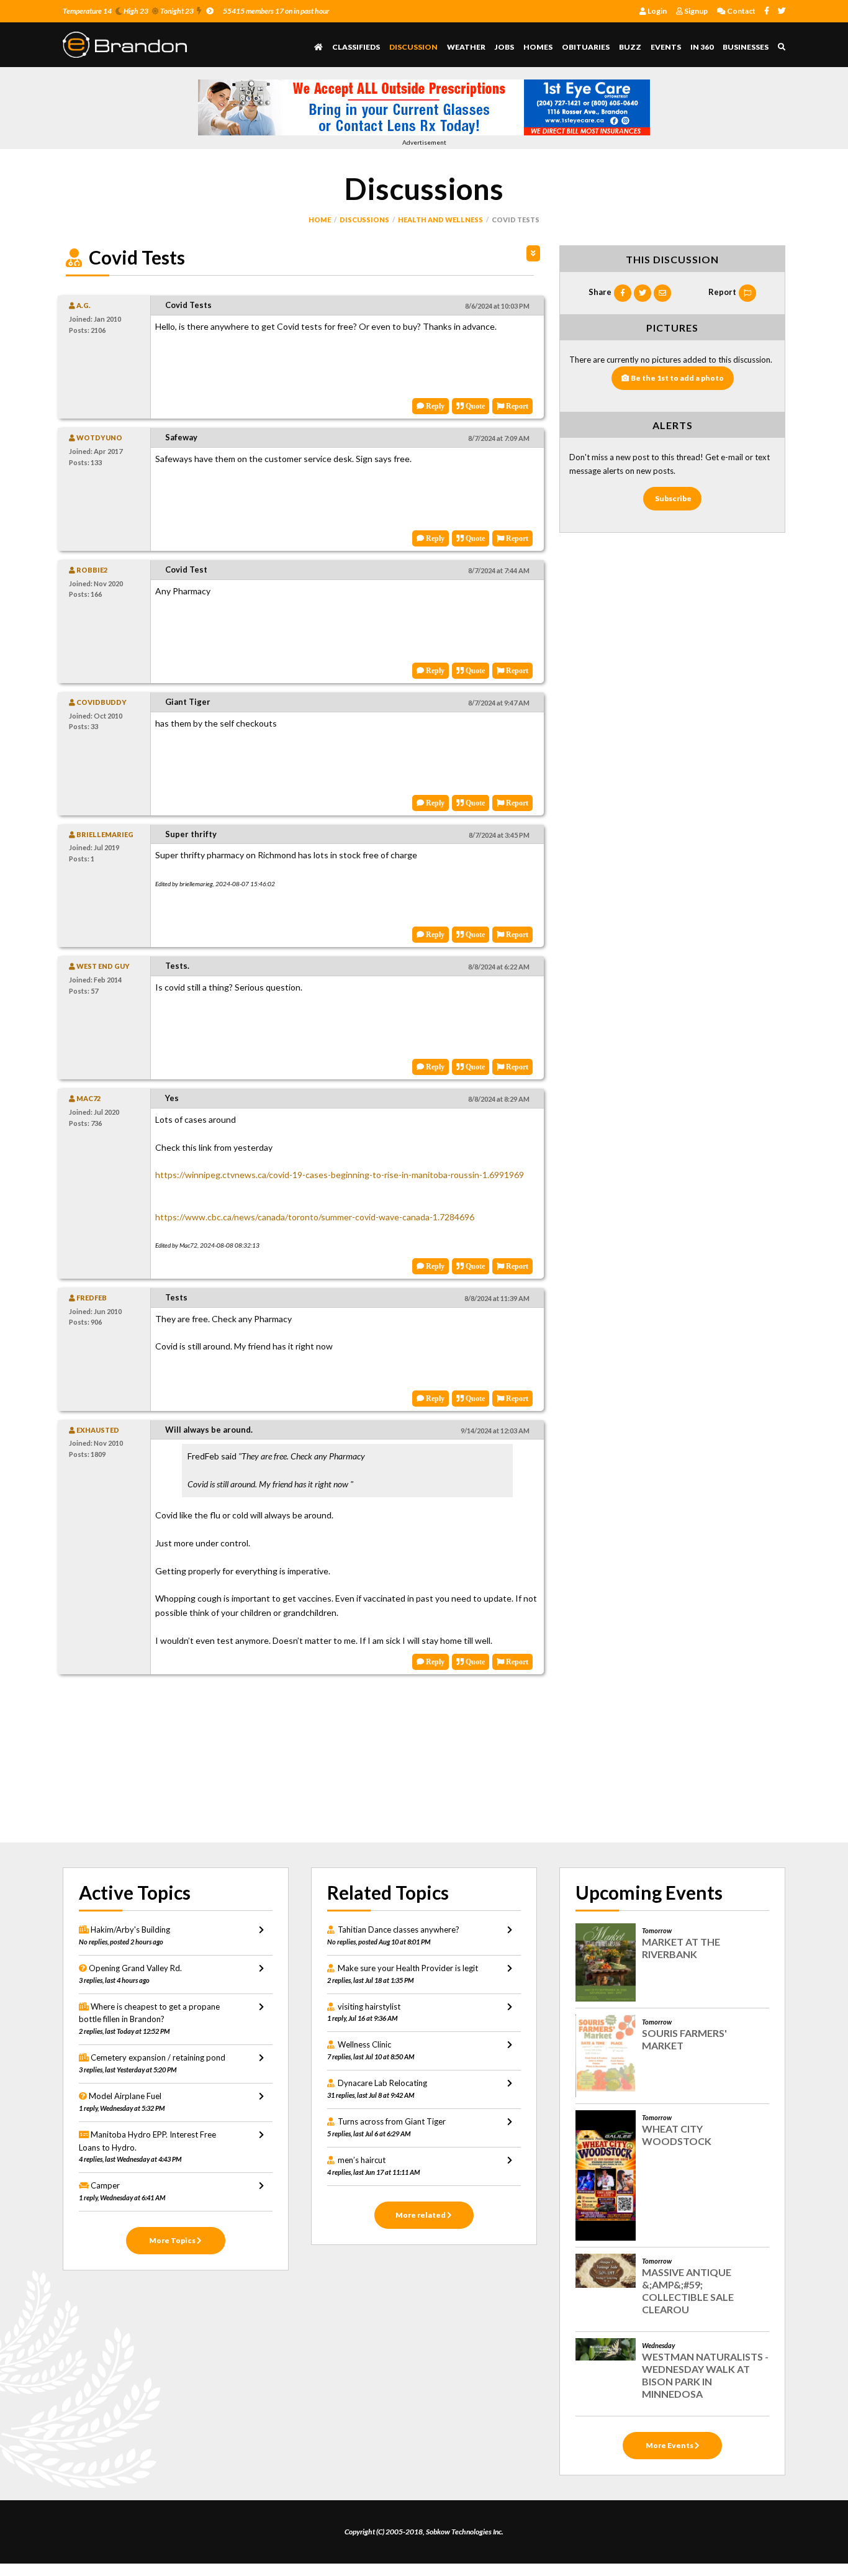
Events (666, 47)
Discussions (364, 220)
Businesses (746, 47)
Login (656, 11)
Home (320, 220)
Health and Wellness (440, 220)
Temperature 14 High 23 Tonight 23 (128, 11)
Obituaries (586, 47)
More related (421, 2215)
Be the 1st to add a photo (677, 378)
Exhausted (97, 1430)
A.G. (83, 305)
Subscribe (673, 498)
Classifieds (356, 47)
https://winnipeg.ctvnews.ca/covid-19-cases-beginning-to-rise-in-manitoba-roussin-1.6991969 (340, 1175)
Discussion (413, 47)
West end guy (102, 966)
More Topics (173, 2240)
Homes (538, 47)
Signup (695, 11)
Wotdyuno (99, 438)
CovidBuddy (101, 702)
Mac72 (88, 1098)
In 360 (702, 47)
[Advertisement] (300, 1761)
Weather (466, 47)
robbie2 (91, 570)
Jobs (504, 47)
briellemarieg (104, 834)
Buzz (630, 47)
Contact (741, 11)
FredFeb (91, 1298)
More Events (670, 2445)
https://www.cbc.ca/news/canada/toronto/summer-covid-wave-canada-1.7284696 (315, 1217)
